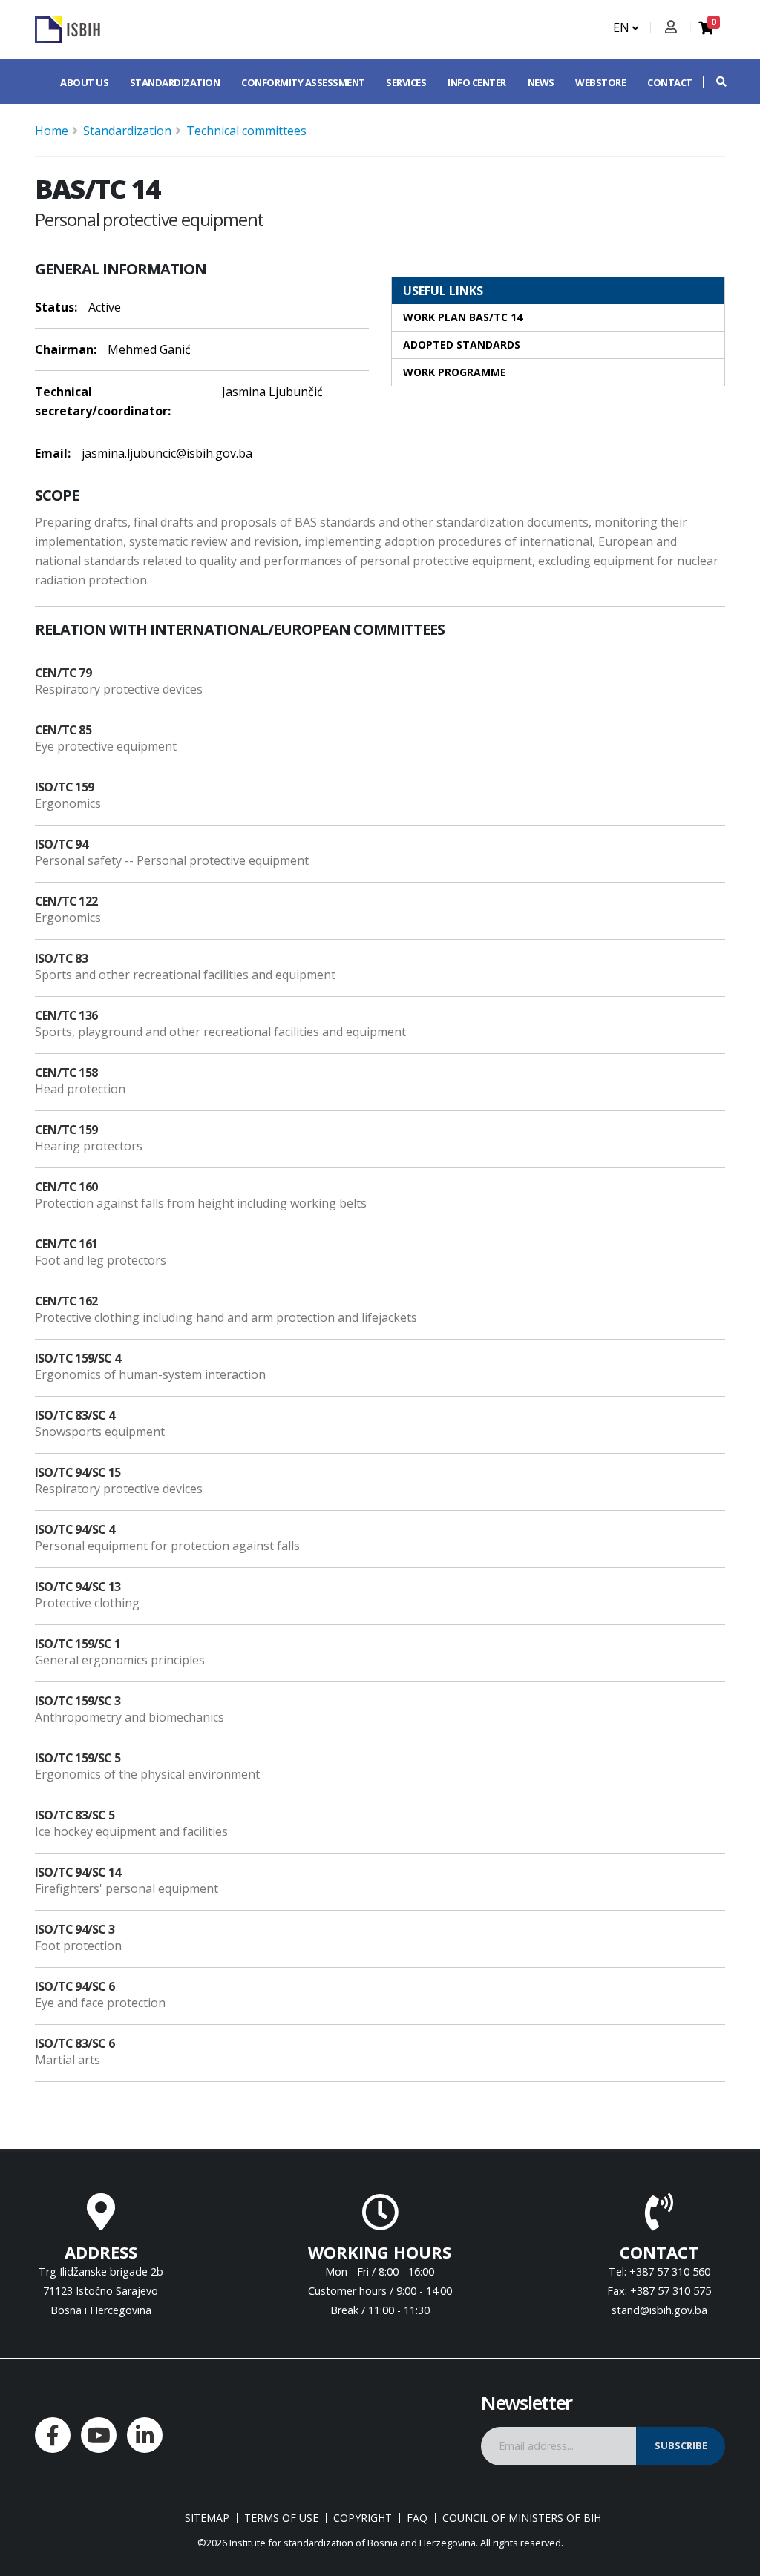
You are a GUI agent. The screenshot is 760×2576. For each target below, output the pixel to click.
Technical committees (246, 131)
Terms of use (281, 2518)
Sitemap (207, 2518)
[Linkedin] (145, 2435)
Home (52, 131)
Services (406, 82)
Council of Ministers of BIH (522, 2518)
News (541, 82)
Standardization (175, 82)
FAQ (417, 2518)
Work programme (455, 372)
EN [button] (623, 27)
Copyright (363, 2518)
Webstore (600, 82)
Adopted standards (462, 345)
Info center (477, 82)
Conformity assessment (303, 82)
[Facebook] (53, 2435)
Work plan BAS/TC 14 (463, 317)
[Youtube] (99, 2435)
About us (84, 82)
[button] (714, 82)
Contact (670, 82)
